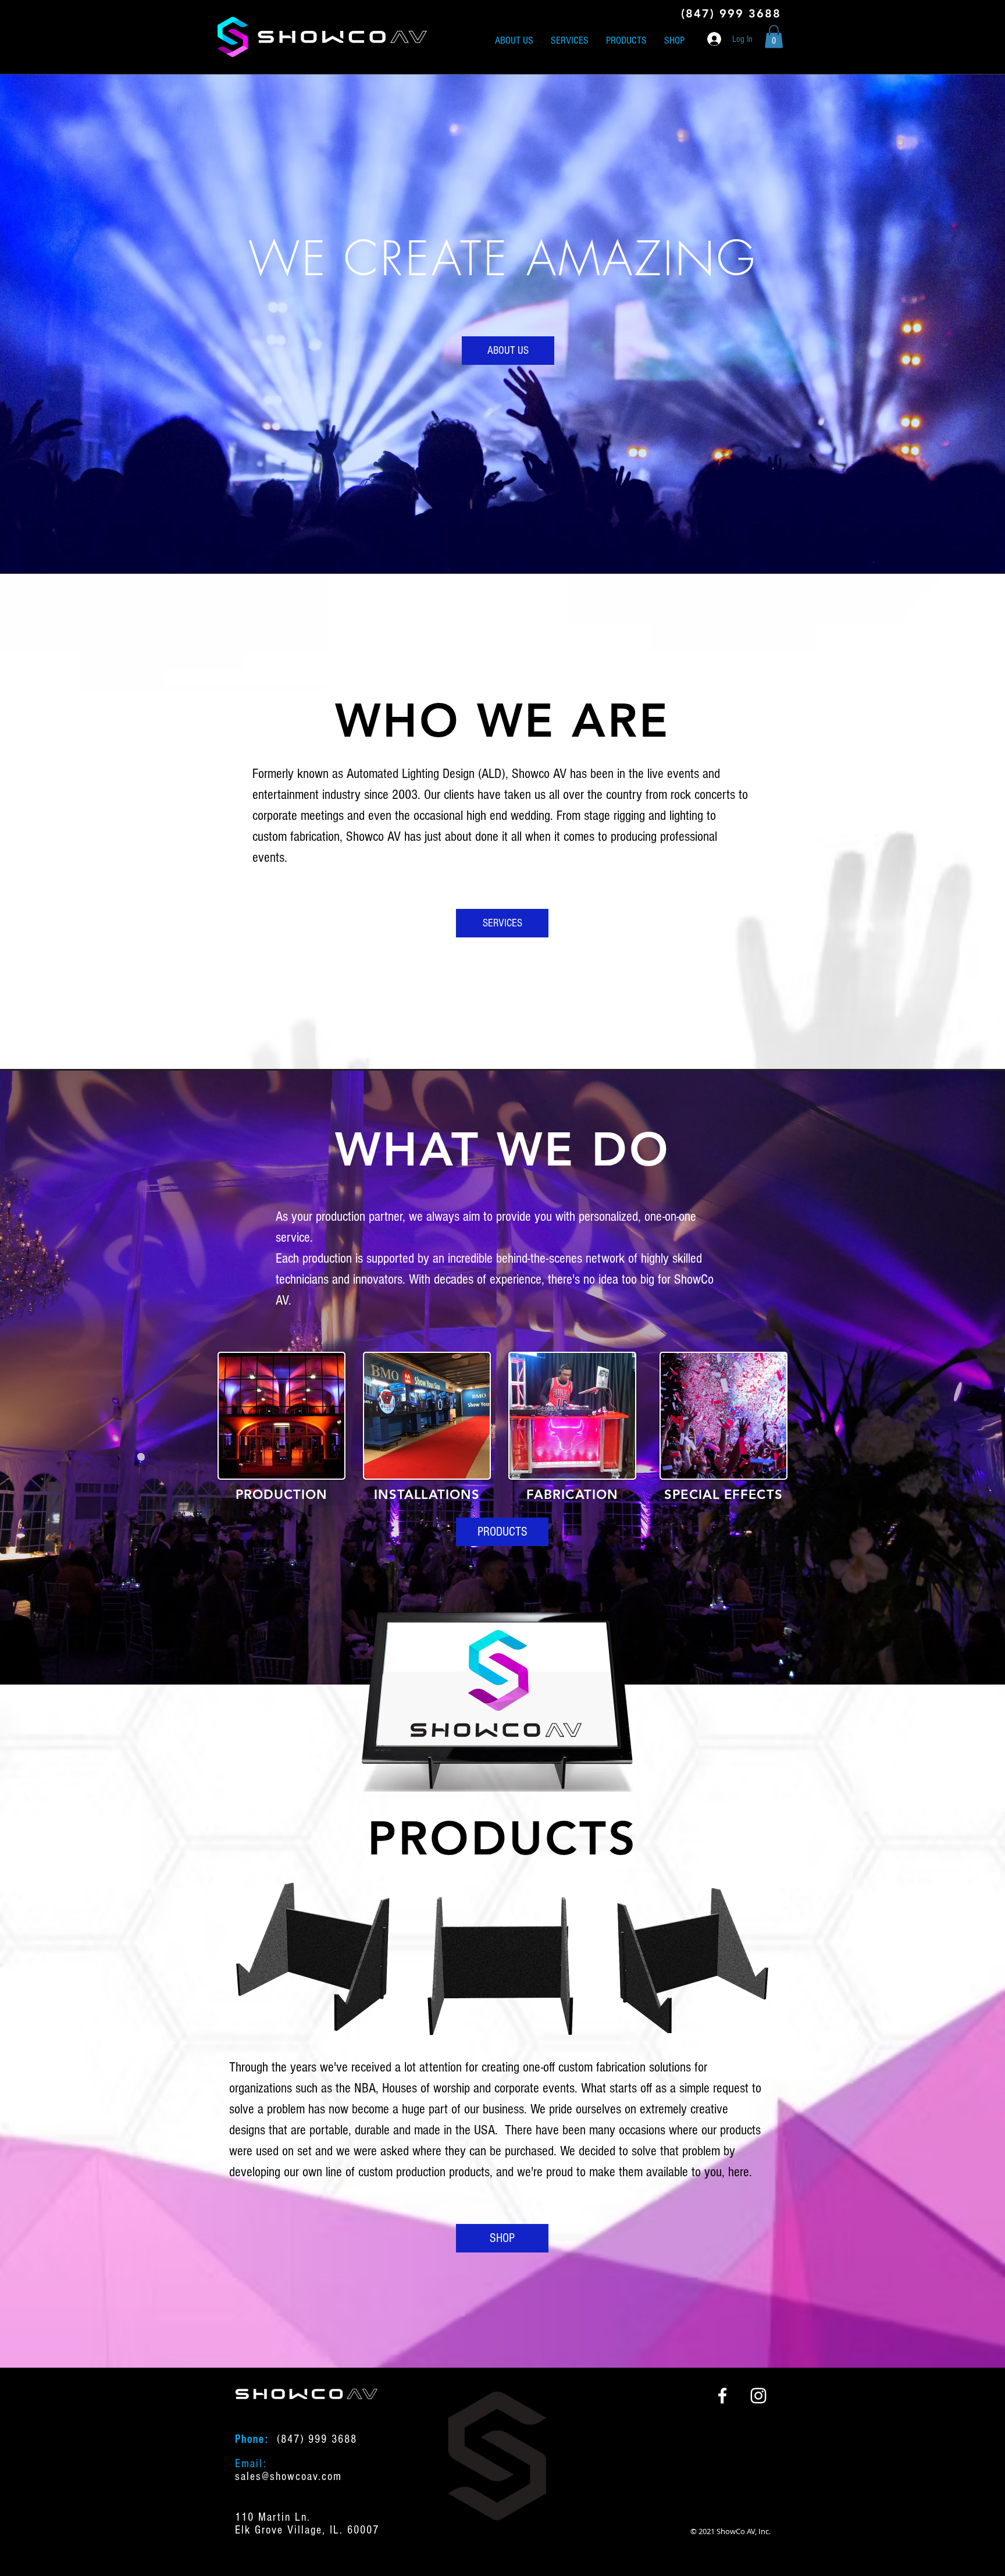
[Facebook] (722, 2396)
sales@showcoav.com (288, 2476)
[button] (774, 36)
